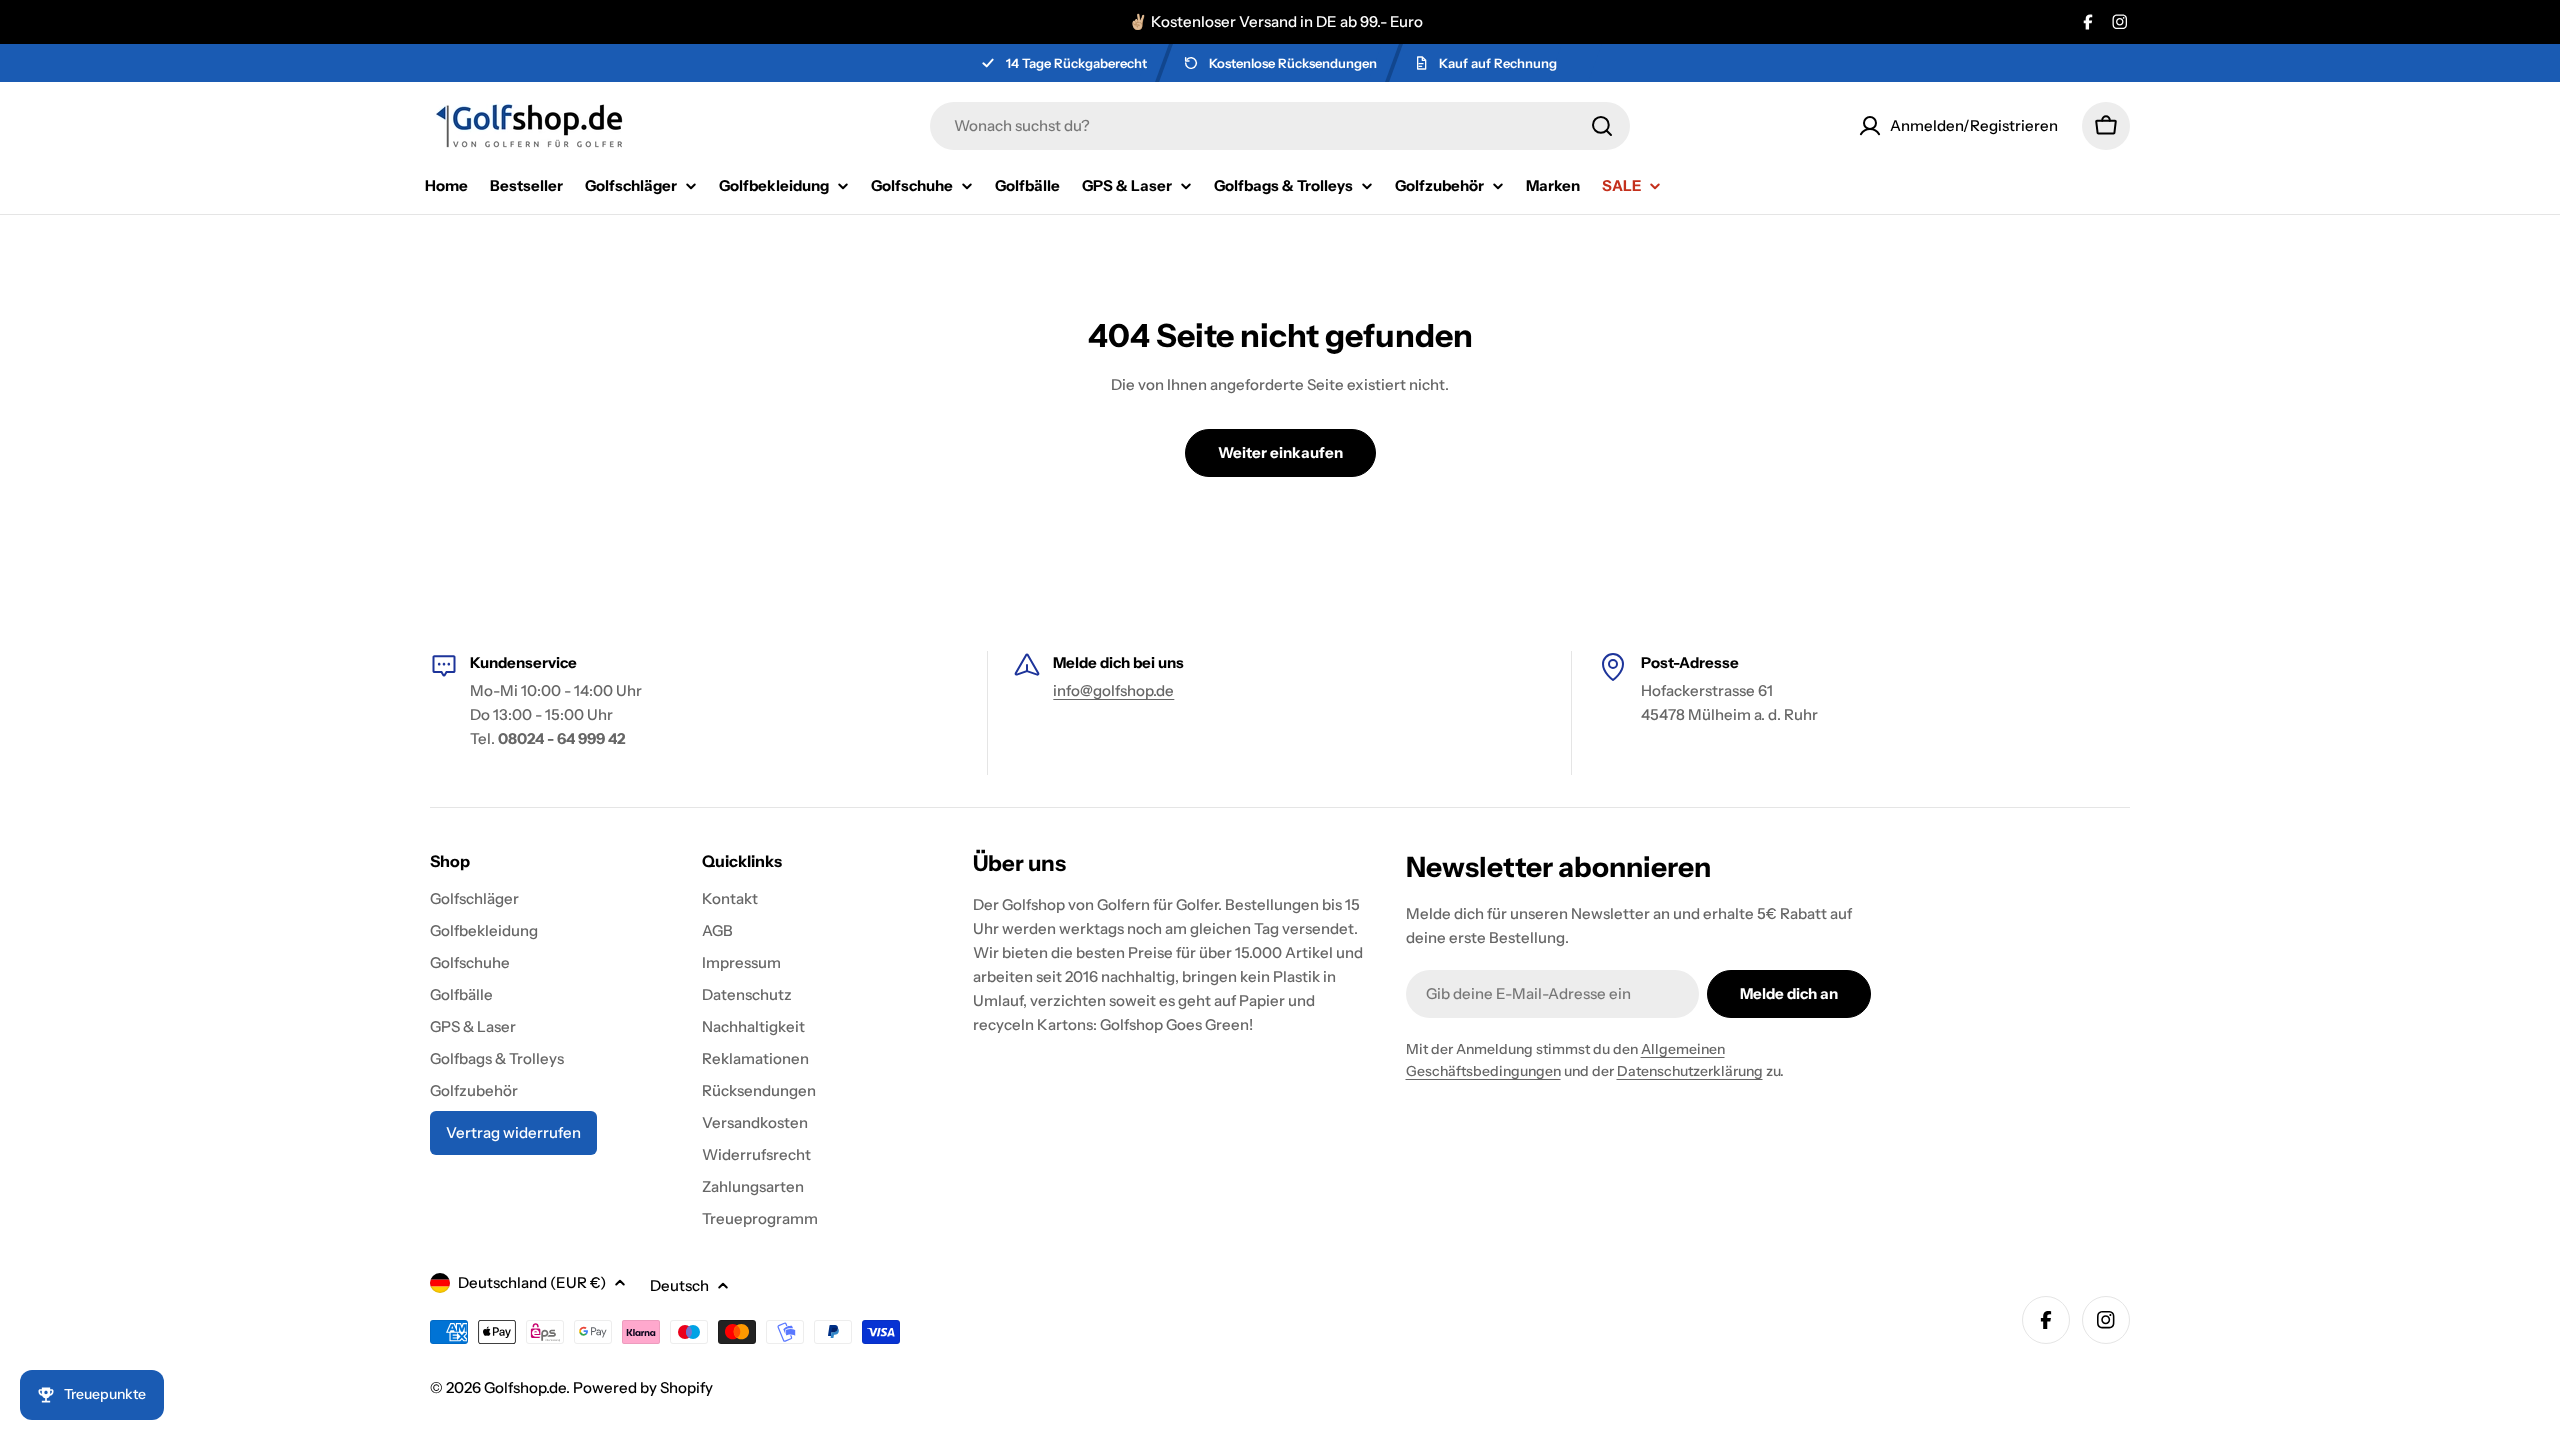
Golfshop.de (525, 1387)
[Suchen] (1602, 126)
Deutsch (679, 1285)
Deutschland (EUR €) (532, 1282)
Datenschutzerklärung (1690, 1071)
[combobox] (1280, 126)
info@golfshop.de (1113, 690)
